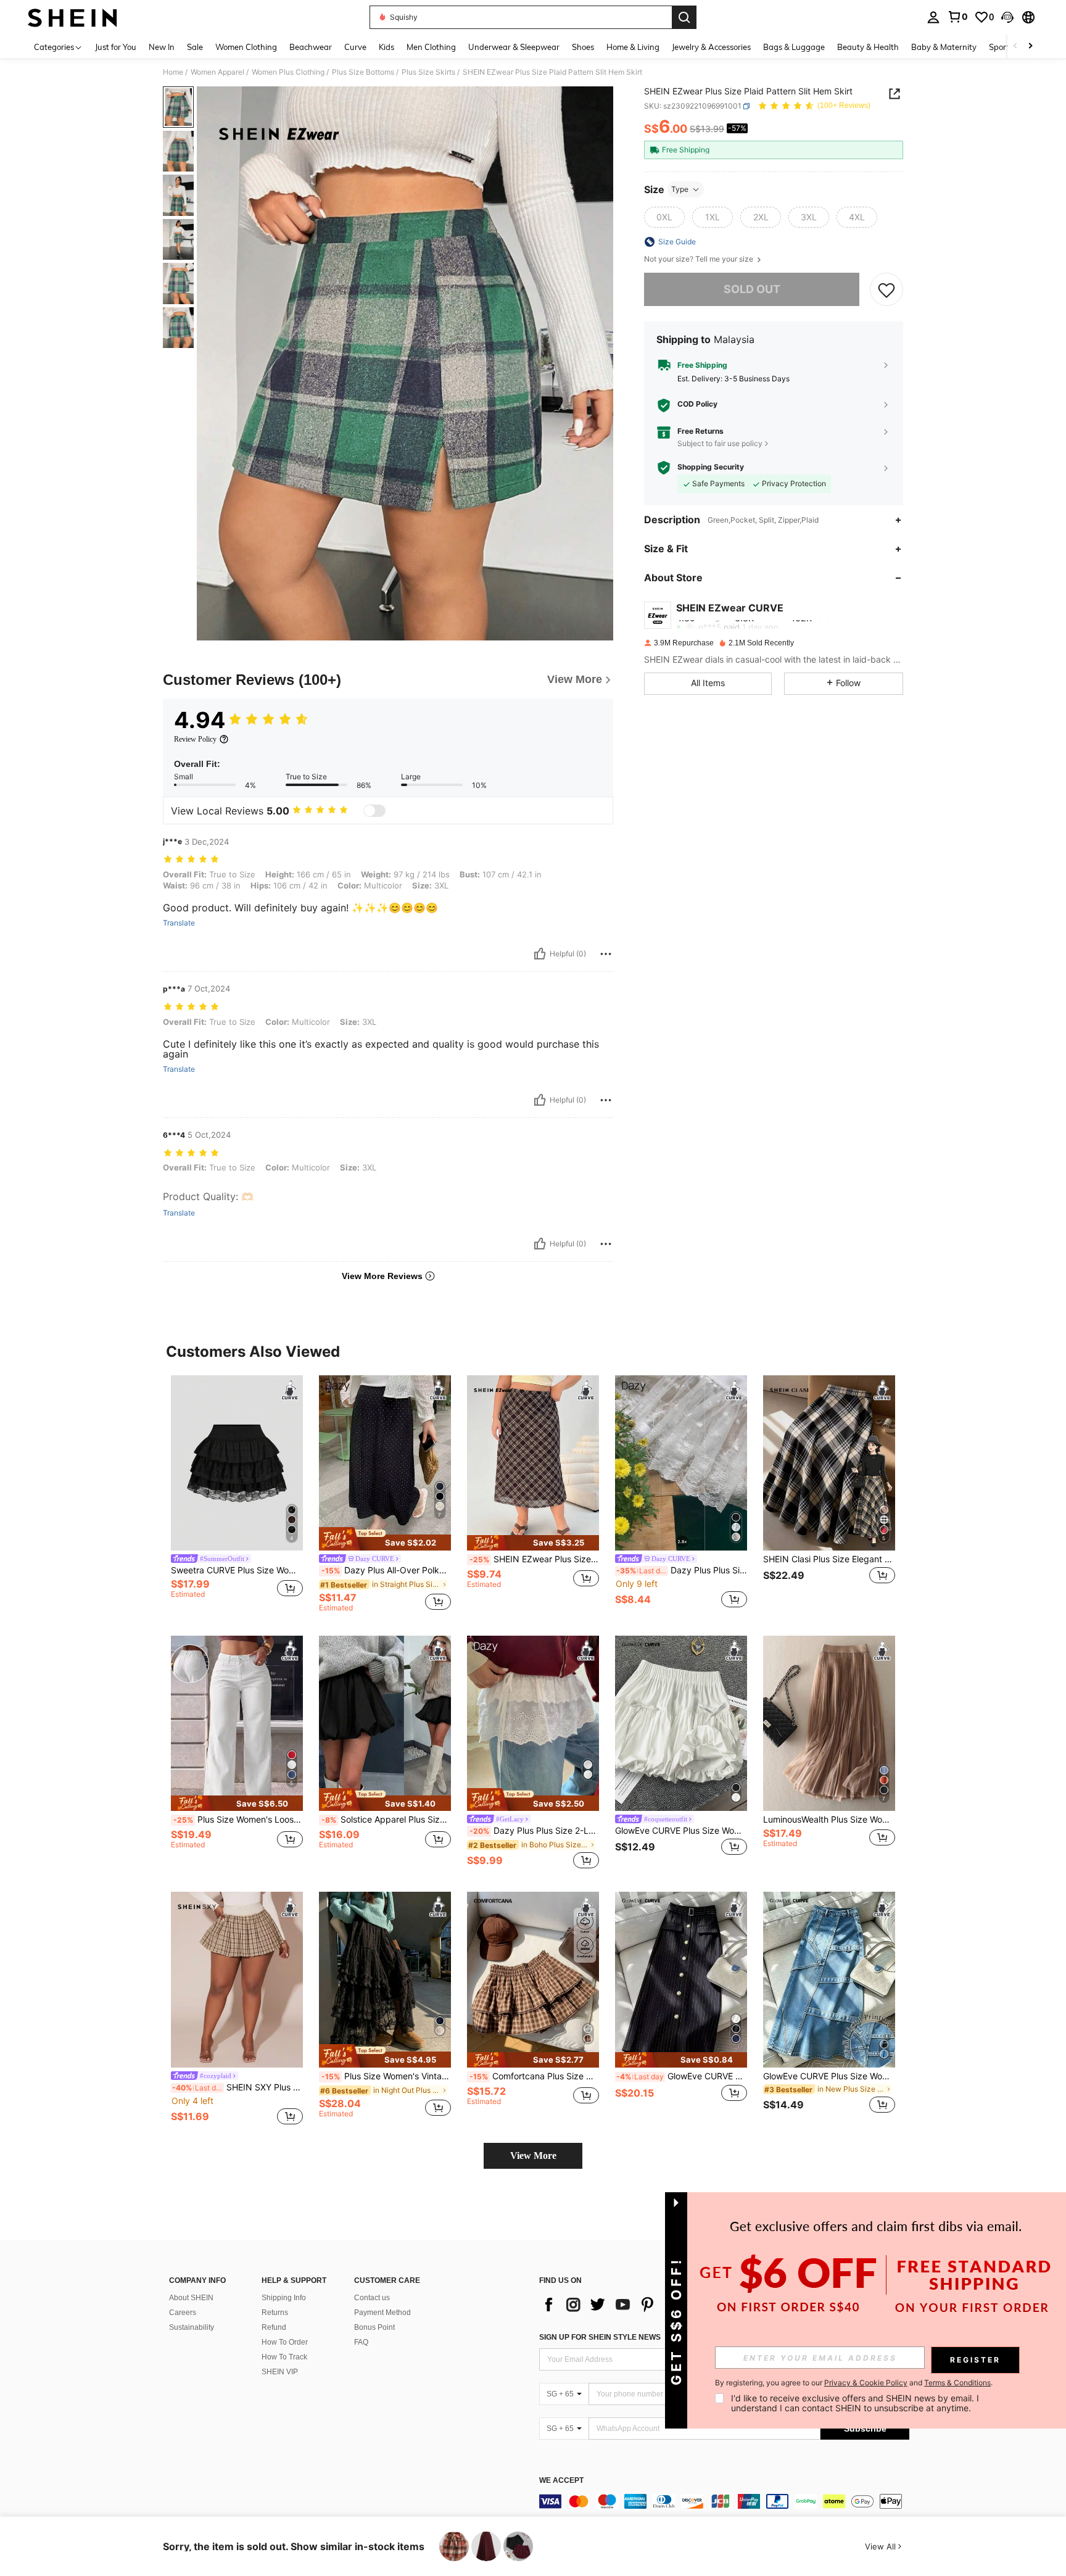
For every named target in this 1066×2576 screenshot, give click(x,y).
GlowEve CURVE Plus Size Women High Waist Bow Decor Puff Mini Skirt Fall (681, 1831)
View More (533, 2156)
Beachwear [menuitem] (311, 47)
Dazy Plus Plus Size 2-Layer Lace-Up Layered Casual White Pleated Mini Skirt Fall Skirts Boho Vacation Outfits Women (534, 1831)
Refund (274, 2327)
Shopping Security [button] (711, 467)
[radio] (664, 217)
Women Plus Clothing (288, 72)
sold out (752, 289)
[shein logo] (72, 17)
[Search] (684, 17)
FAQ (361, 2342)
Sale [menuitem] (195, 47)
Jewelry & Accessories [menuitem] (711, 47)
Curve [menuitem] (355, 47)
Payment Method (382, 2313)
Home (173, 72)
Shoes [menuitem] (583, 47)
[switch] (374, 811)
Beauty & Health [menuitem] (868, 47)
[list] (638, 2305)
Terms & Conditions (957, 2383)
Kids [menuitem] (386, 47)
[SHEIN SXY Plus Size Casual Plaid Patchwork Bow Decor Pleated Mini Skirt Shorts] (237, 1980)
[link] (957, 17)
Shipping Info (284, 2298)
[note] (385, 1539)
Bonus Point (374, 2327)
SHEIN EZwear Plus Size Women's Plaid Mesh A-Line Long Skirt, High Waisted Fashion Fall (534, 1559)
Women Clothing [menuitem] (246, 47)
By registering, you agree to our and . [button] (854, 2383)
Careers (183, 2313)
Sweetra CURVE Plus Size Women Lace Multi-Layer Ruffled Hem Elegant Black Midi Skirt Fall (237, 1570)
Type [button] (680, 189)
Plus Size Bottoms (363, 72)
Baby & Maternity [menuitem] (944, 47)
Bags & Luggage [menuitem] (794, 47)
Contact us (372, 2298)
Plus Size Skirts (428, 72)
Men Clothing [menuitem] (431, 47)
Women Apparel (217, 72)
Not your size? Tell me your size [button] (700, 259)
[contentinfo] (724, 2501)
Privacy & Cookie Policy (866, 2383)
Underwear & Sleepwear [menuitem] (514, 47)
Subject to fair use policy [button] (720, 443)
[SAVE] (886, 289)
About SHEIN (191, 2298)
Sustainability (192, 2327)
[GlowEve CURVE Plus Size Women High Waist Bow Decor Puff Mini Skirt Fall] (681, 1724)
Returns (275, 2313)
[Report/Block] (606, 954)
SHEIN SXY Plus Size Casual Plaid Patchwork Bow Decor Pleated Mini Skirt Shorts (238, 2087)
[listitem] (237, 1493)
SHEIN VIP (280, 2372)
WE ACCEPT (561, 2481)
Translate (179, 923)
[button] (1007, 17)
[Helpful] (540, 954)
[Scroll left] (1015, 47)
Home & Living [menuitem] (633, 47)
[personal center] (933, 17)
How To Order (285, 2342)
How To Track (284, 2357)
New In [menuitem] (162, 47)
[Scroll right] (1030, 47)
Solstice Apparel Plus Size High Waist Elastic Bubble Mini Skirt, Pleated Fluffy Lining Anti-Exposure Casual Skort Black (386, 1820)
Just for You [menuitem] (116, 47)
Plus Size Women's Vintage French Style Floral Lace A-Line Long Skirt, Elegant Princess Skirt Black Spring (386, 2076)
